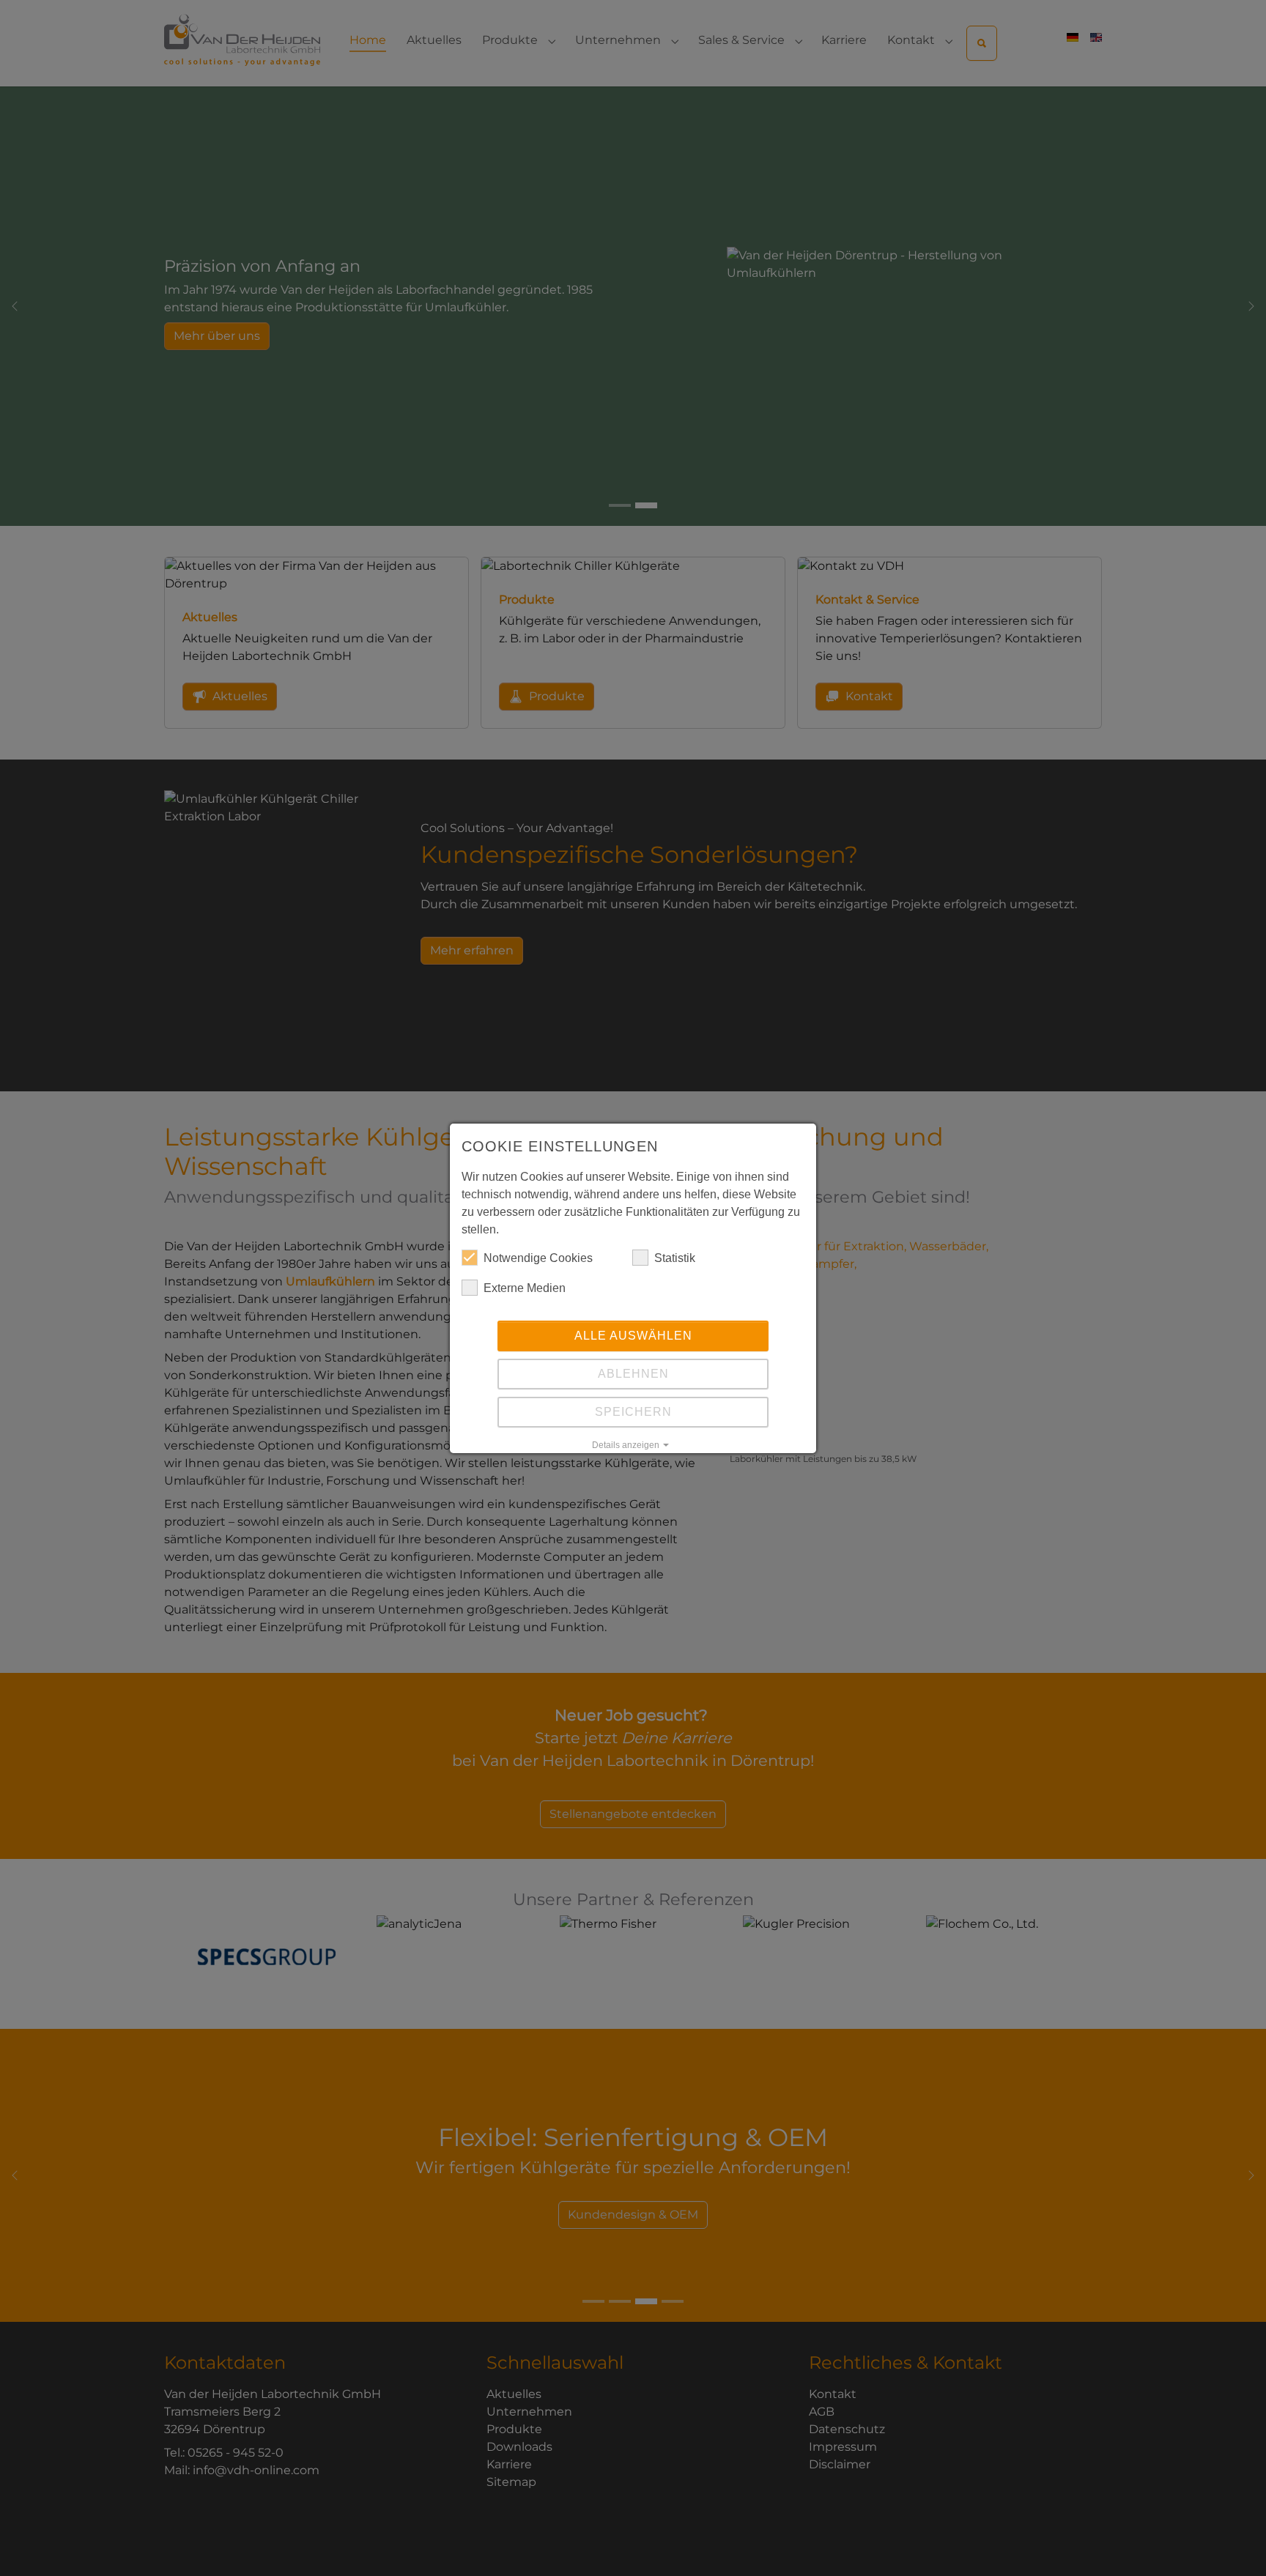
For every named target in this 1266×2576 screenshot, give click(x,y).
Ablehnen (633, 1374)
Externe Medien (525, 1288)
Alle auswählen (633, 1336)
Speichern (633, 1412)
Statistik (675, 1258)
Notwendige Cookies (538, 1258)
